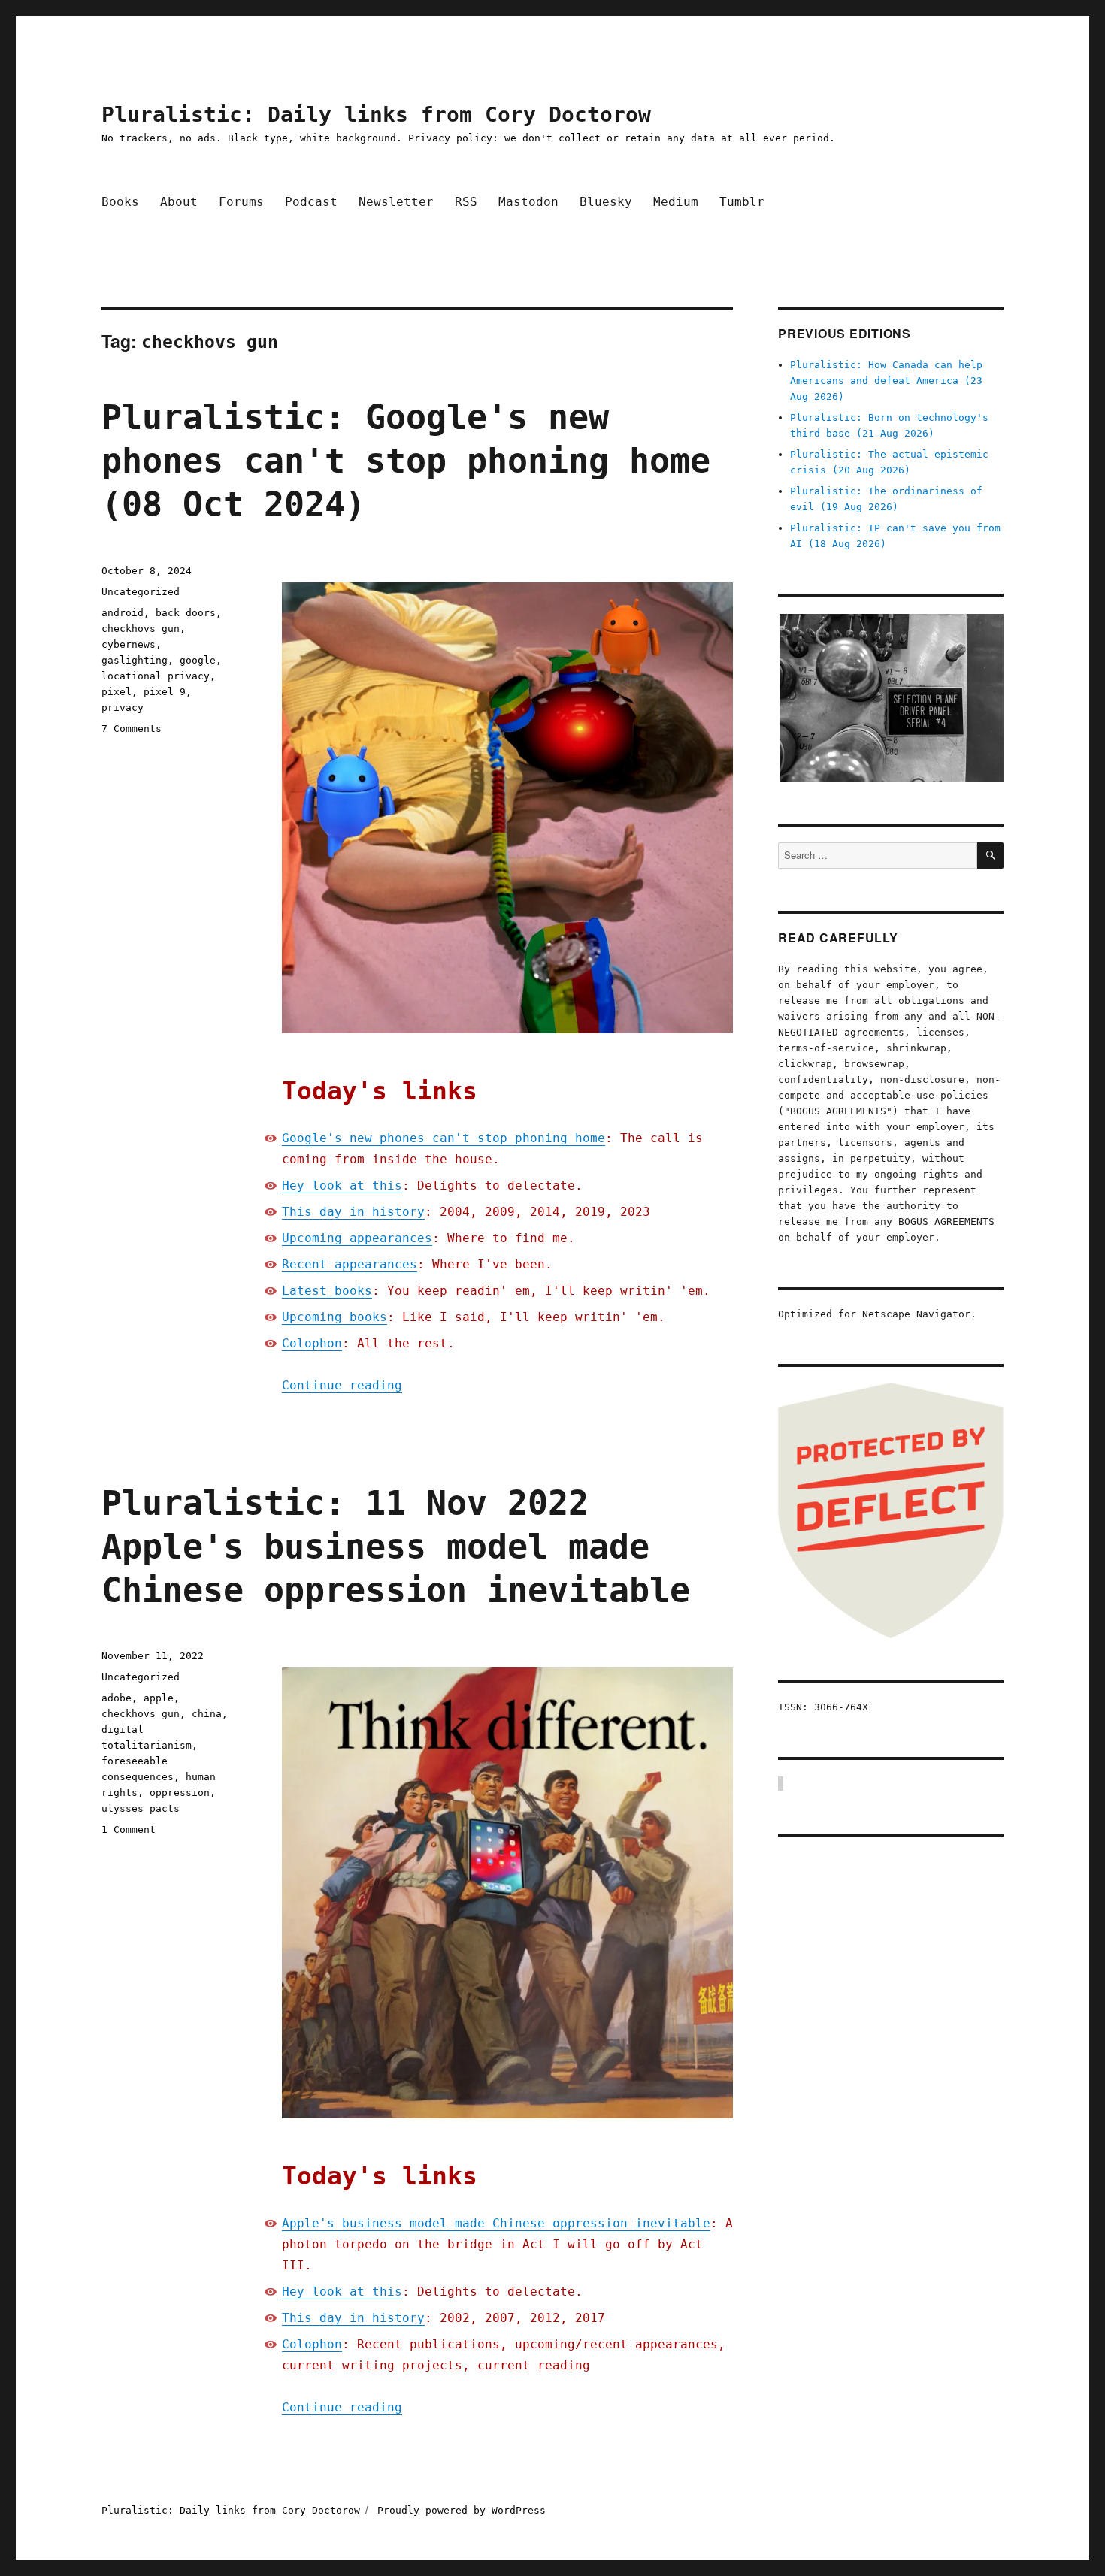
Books (120, 202)
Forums (241, 202)
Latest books (327, 1291)
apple (159, 1698)
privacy (123, 707)
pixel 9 (165, 692)
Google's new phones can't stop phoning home (444, 1138)
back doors (186, 613)
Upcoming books (335, 1317)
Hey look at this (342, 1185)
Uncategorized (141, 592)
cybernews (129, 644)
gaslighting (135, 660)
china (207, 1714)
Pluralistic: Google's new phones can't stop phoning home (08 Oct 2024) (406, 461)
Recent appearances (350, 1264)
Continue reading (342, 1385)
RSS (466, 202)
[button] (891, 698)
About (179, 202)
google (198, 660)
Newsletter (396, 202)
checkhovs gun (141, 629)
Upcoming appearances (357, 1238)
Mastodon (528, 202)
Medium (676, 202)
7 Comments (132, 729)
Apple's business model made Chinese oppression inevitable (496, 2223)
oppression (180, 1793)
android (123, 613)
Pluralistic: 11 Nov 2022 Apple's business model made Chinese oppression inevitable (396, 1547)
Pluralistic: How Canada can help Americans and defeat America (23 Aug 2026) (886, 381)
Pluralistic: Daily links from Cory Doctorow (376, 115)
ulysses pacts (141, 1808)
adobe (117, 1698)
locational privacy (156, 676)
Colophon (312, 1343)
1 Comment (129, 1829)
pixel (117, 692)
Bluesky (606, 202)
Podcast (311, 202)
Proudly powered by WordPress (462, 2510)
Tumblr (742, 202)
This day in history (353, 1212)
